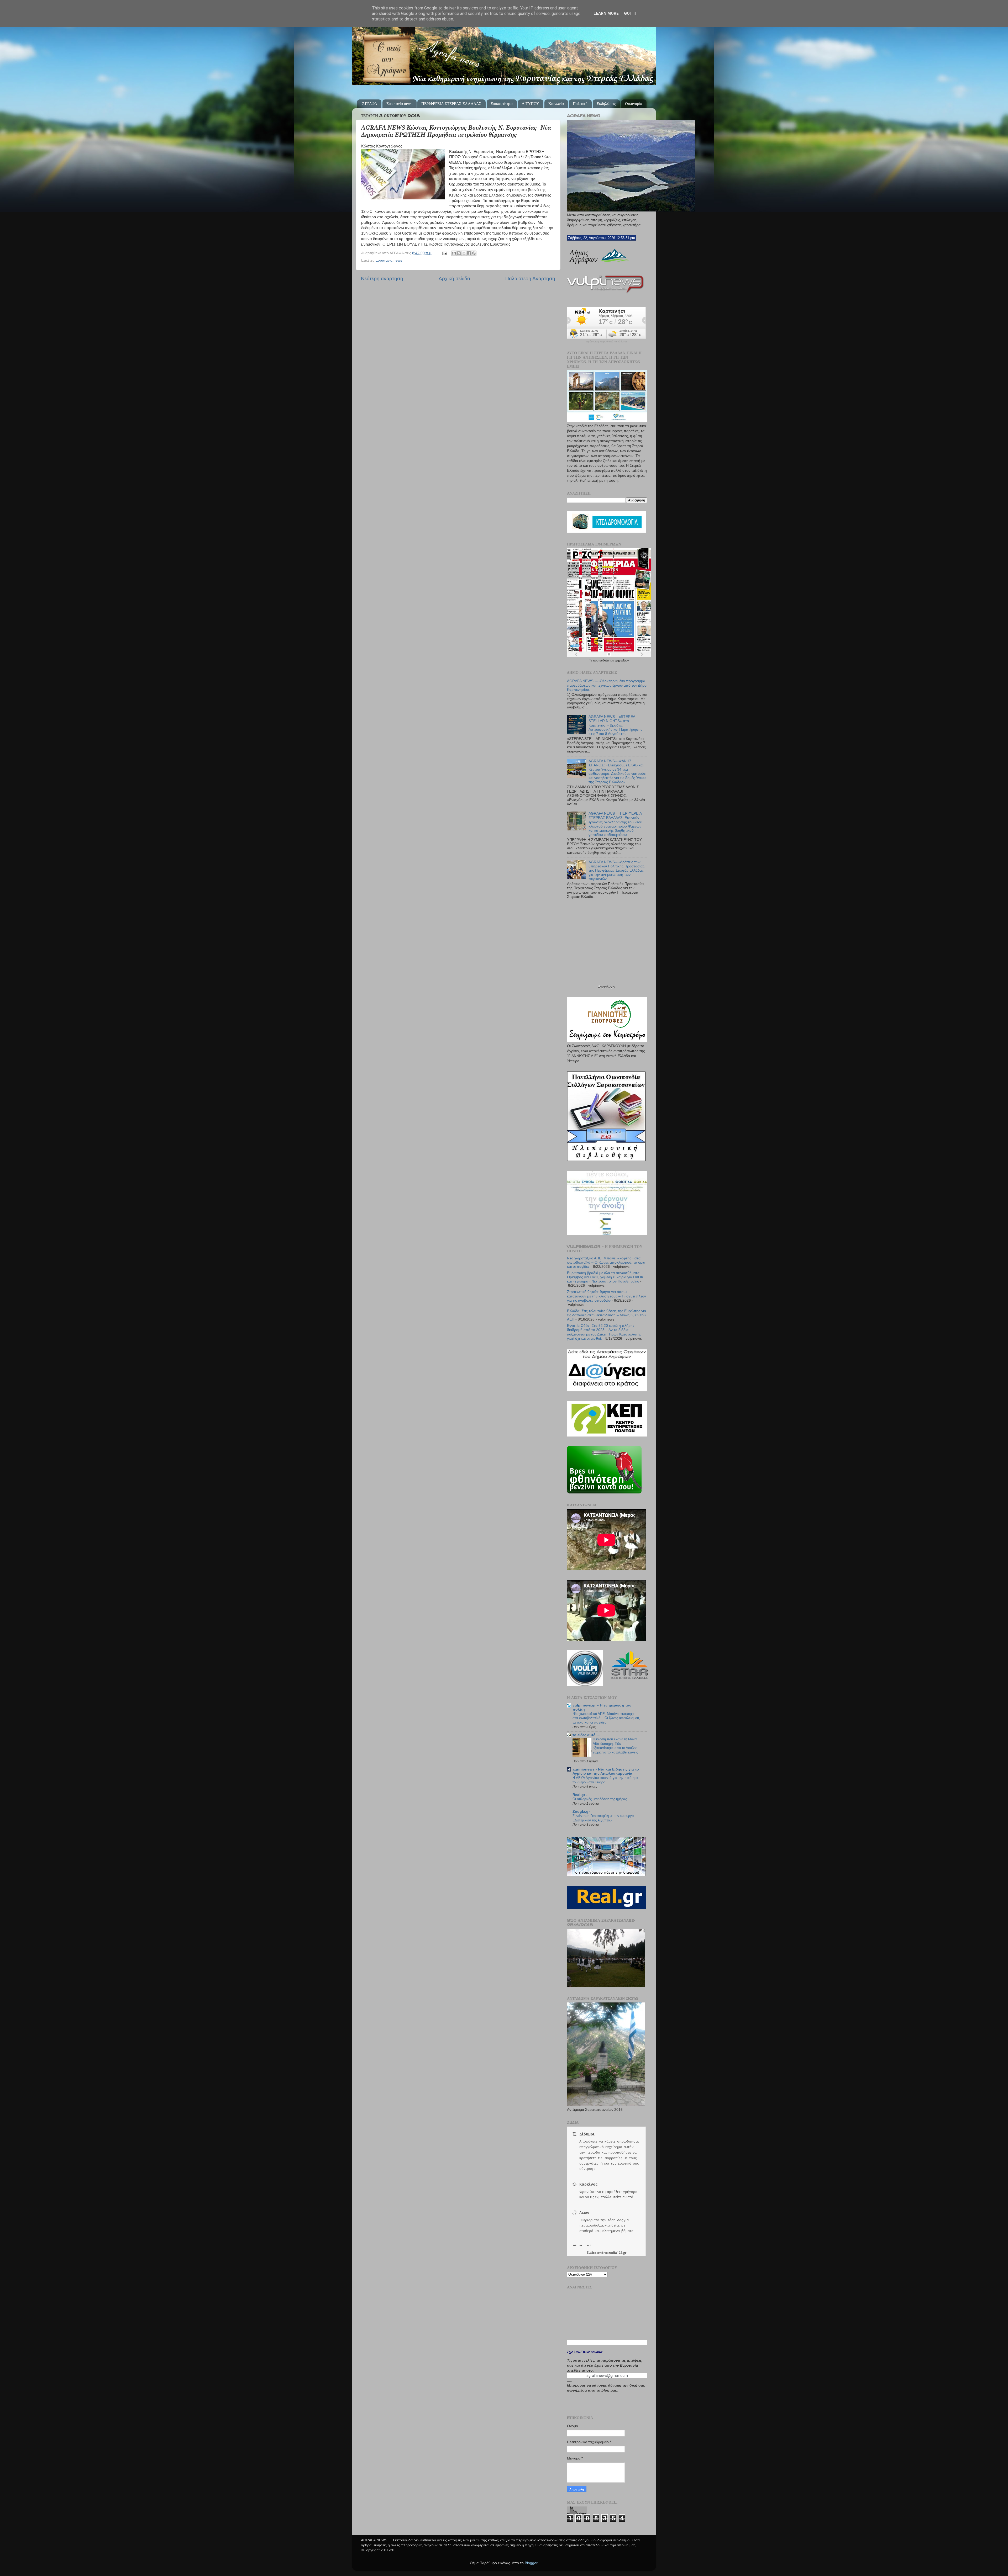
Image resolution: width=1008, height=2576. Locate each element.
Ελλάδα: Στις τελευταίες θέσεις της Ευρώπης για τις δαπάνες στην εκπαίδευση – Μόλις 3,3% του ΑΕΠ (607, 1315)
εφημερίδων (622, 661)
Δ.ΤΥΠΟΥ (531, 104)
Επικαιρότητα (502, 104)
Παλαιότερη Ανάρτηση (530, 279)
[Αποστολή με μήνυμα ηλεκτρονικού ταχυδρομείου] (454, 253)
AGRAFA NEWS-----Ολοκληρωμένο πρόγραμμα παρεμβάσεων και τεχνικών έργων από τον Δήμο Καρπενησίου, (607, 685)
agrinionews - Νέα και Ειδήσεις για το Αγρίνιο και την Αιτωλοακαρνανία (606, 1771)
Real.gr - (580, 1795)
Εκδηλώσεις (606, 104)
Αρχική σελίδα (454, 279)
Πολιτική (580, 104)
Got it (631, 13)
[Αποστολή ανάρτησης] (444, 253)
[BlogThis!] (459, 253)
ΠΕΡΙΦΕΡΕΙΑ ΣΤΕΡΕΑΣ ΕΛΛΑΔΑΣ (451, 104)
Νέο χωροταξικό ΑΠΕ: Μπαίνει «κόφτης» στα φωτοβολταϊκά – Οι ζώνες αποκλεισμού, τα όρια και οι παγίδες (606, 1262)
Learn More (606, 13)
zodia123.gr (617, 2253)
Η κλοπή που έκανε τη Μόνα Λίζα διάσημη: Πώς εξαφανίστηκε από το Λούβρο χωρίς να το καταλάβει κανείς (615, 1746)
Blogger (531, 2563)
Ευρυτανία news (399, 104)
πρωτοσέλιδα (601, 661)
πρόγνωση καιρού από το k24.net (607, 342)
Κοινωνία (556, 104)
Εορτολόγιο (606, 986)
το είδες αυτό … (586, 1735)
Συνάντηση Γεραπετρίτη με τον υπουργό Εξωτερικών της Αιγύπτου (603, 1818)
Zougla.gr (581, 1812)
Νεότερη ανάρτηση (382, 279)
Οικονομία (634, 104)
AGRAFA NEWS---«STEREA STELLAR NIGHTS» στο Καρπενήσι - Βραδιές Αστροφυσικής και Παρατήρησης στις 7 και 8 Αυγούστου (615, 725)
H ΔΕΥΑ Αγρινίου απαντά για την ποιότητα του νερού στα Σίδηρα (605, 1780)
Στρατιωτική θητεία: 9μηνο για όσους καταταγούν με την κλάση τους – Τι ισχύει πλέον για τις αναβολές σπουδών (607, 1296)
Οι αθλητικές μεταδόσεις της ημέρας (600, 1799)
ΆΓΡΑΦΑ (370, 104)
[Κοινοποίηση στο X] (464, 253)
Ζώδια (592, 2253)
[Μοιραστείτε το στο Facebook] (469, 253)
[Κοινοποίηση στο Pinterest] (474, 253)
